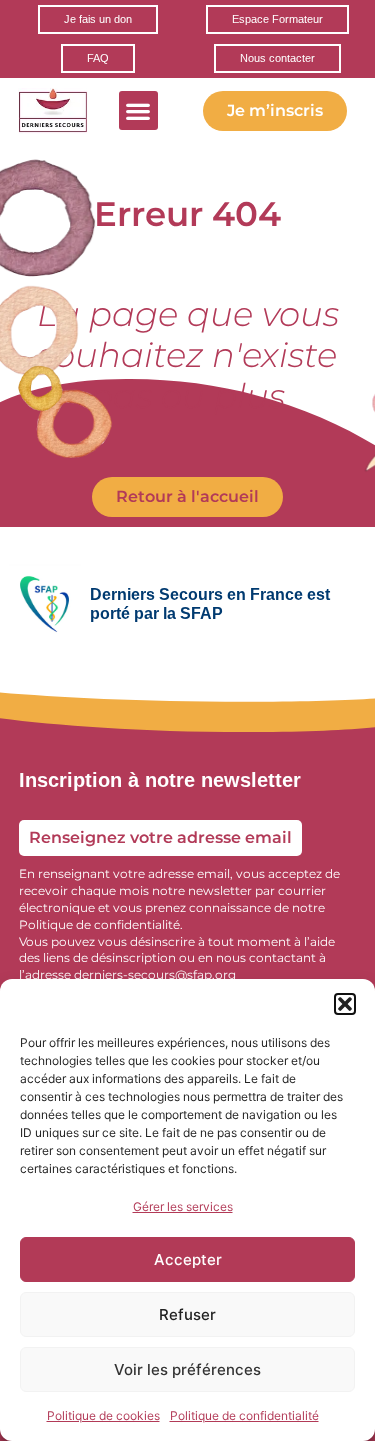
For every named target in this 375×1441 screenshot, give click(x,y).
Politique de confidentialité (244, 1415)
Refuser (187, 1314)
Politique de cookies (103, 1415)
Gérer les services (183, 1206)
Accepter (188, 1259)
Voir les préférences (187, 1369)
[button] (345, 1004)
